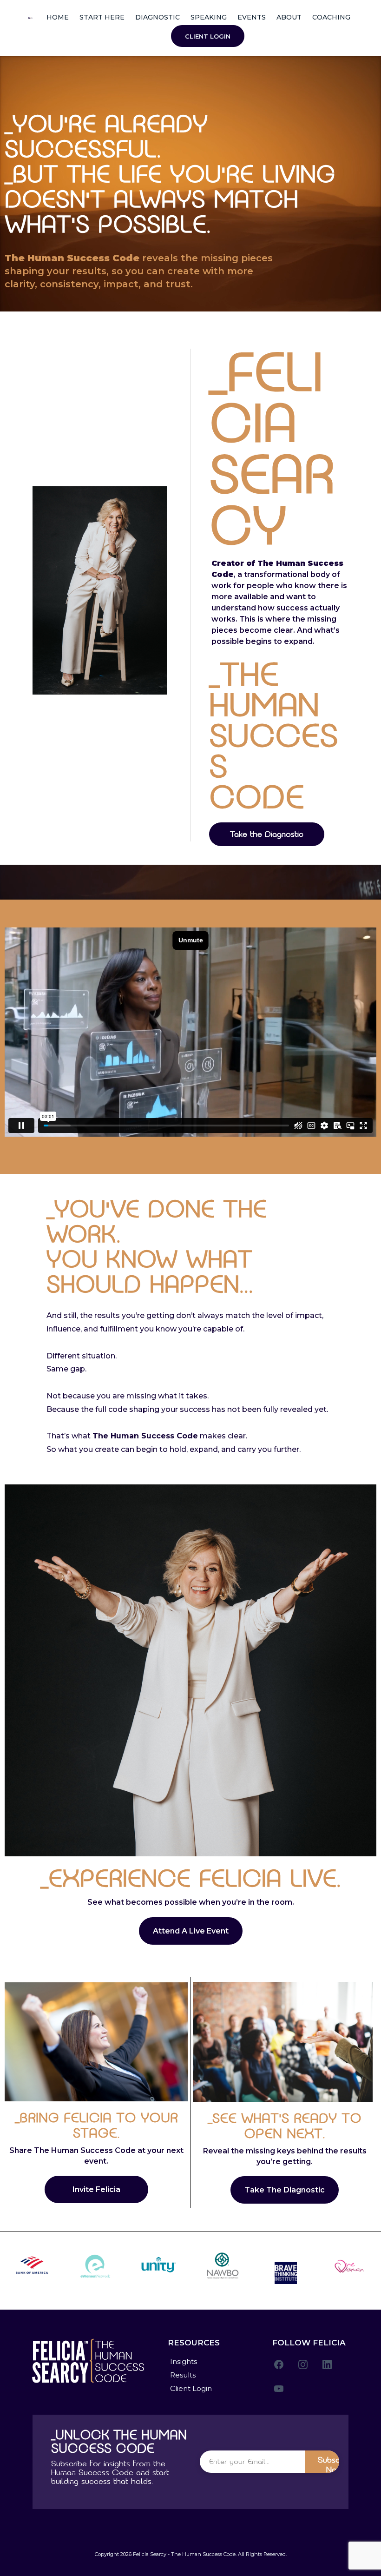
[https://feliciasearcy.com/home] (30, 17)
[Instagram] (303, 2364)
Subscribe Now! (336, 2464)
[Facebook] (279, 2364)
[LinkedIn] (327, 2364)
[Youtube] (279, 2389)
